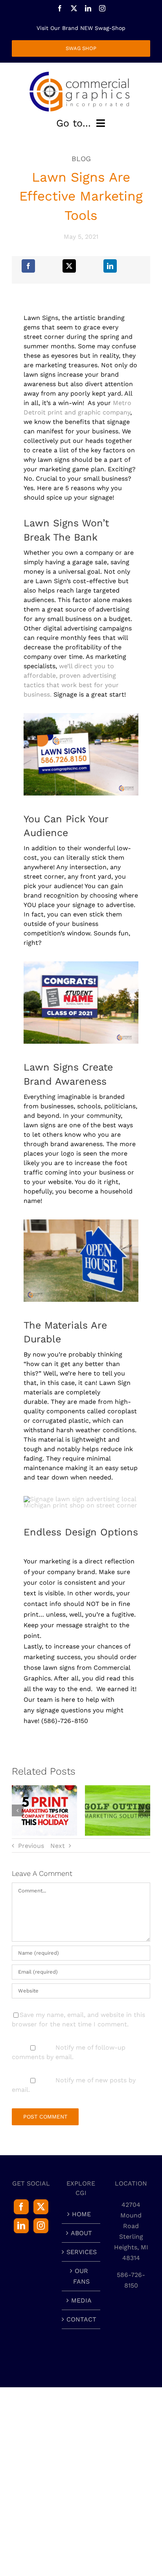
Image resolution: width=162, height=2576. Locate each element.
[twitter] (74, 8)
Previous (31, 1846)
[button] (18, 1810)
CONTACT (81, 2319)
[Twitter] (41, 2207)
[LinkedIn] (110, 266)
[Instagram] (41, 2226)
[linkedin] (88, 8)
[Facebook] (28, 266)
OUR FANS (81, 2276)
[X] (69, 266)
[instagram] (102, 8)
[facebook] (60, 8)
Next (58, 1846)
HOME (81, 2214)
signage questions (64, 1710)
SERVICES (81, 2252)
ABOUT (81, 2233)
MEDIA (81, 2300)
